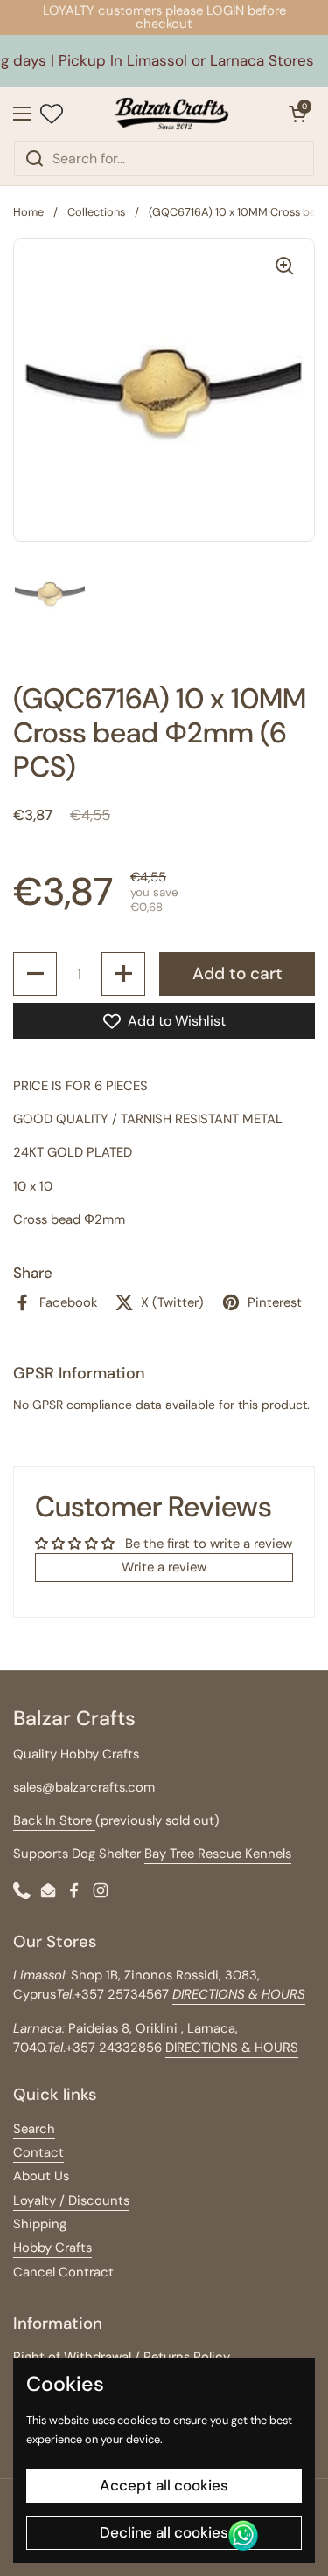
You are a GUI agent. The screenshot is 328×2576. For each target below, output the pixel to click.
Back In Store (54, 1820)
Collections (96, 212)
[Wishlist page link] (52, 114)
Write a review (164, 1567)
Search (34, 2129)
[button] (297, 114)
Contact (38, 2152)
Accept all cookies (164, 2485)
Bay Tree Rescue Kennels (218, 1854)
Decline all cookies (164, 2532)
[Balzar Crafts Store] (171, 114)
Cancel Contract (63, 2272)
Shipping (40, 2224)
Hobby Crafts (52, 2248)
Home (28, 212)
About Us (41, 2176)
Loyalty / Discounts (71, 2200)
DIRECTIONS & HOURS (232, 2048)
